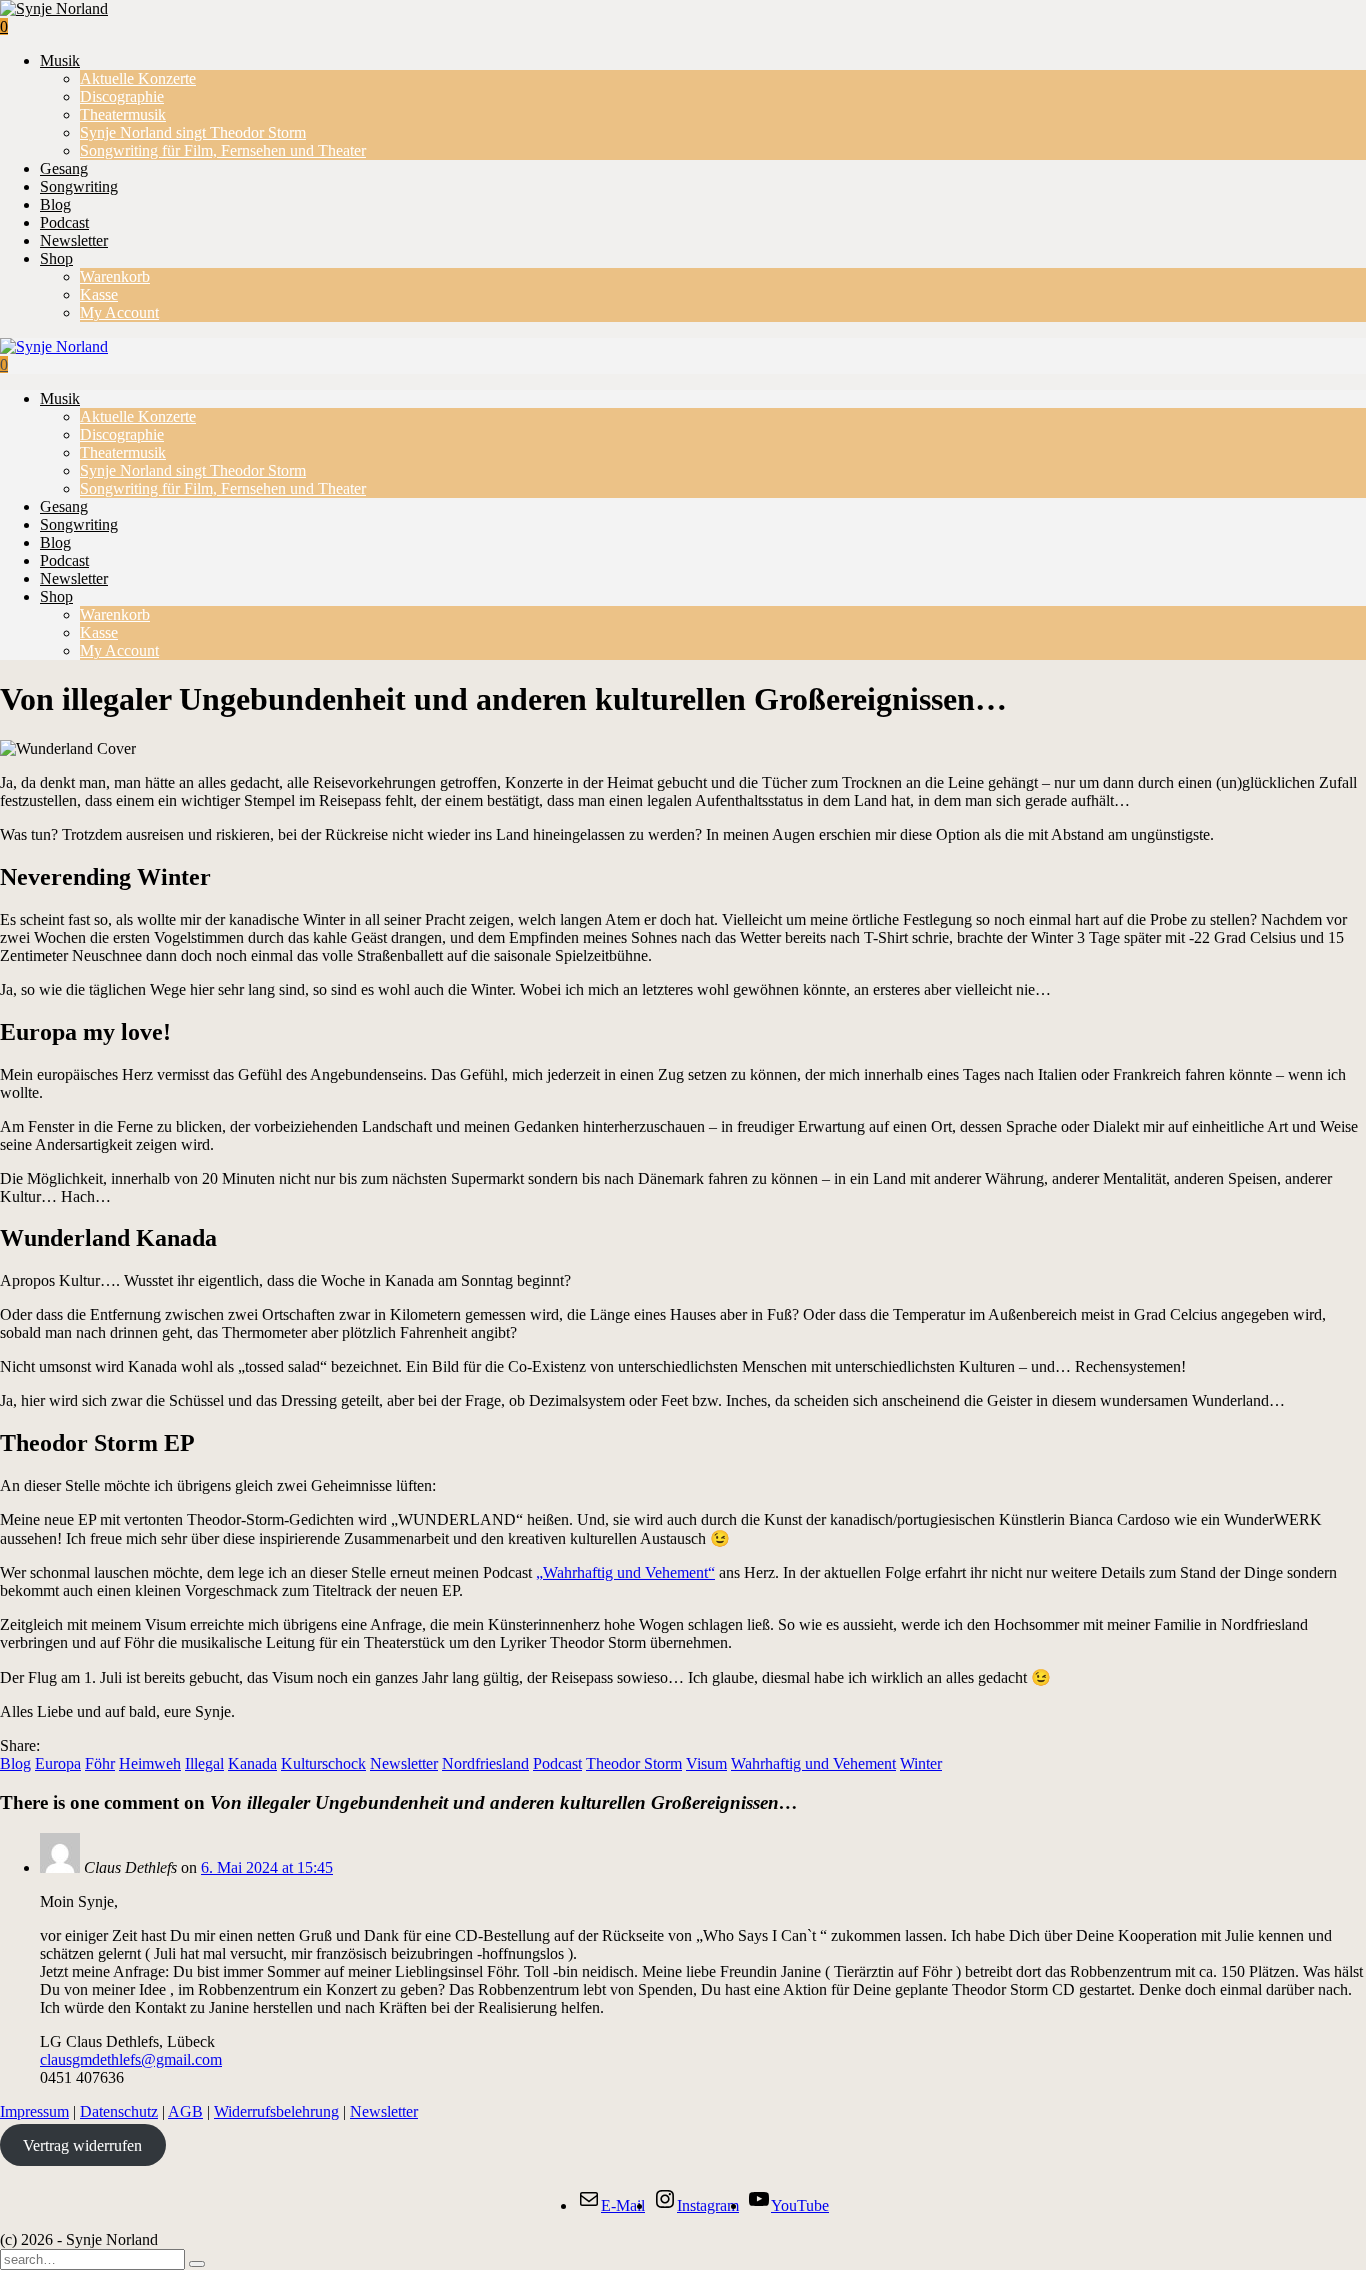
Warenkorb (115, 276)
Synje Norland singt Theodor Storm (193, 132)
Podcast (64, 222)
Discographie (122, 96)
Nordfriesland (485, 1763)
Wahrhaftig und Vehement (813, 1763)
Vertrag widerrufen (82, 2145)
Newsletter (74, 240)
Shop (56, 258)
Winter (921, 1763)
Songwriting (79, 186)
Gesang (64, 168)
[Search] (197, 2264)
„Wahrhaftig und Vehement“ (625, 1572)
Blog (55, 204)
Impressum (34, 2111)
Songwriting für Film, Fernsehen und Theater (223, 150)
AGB (185, 2111)
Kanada (252, 1763)
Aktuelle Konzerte (138, 78)
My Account (119, 312)
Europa (58, 1763)
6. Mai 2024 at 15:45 (267, 1867)
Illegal (204, 1763)
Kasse (99, 294)
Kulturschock (323, 1763)
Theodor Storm (634, 1763)
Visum (706, 1763)
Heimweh (150, 1763)
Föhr (100, 1763)
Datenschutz (119, 2111)
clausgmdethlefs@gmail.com (131, 2059)
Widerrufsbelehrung (276, 2111)
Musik (60, 60)
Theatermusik (123, 114)
